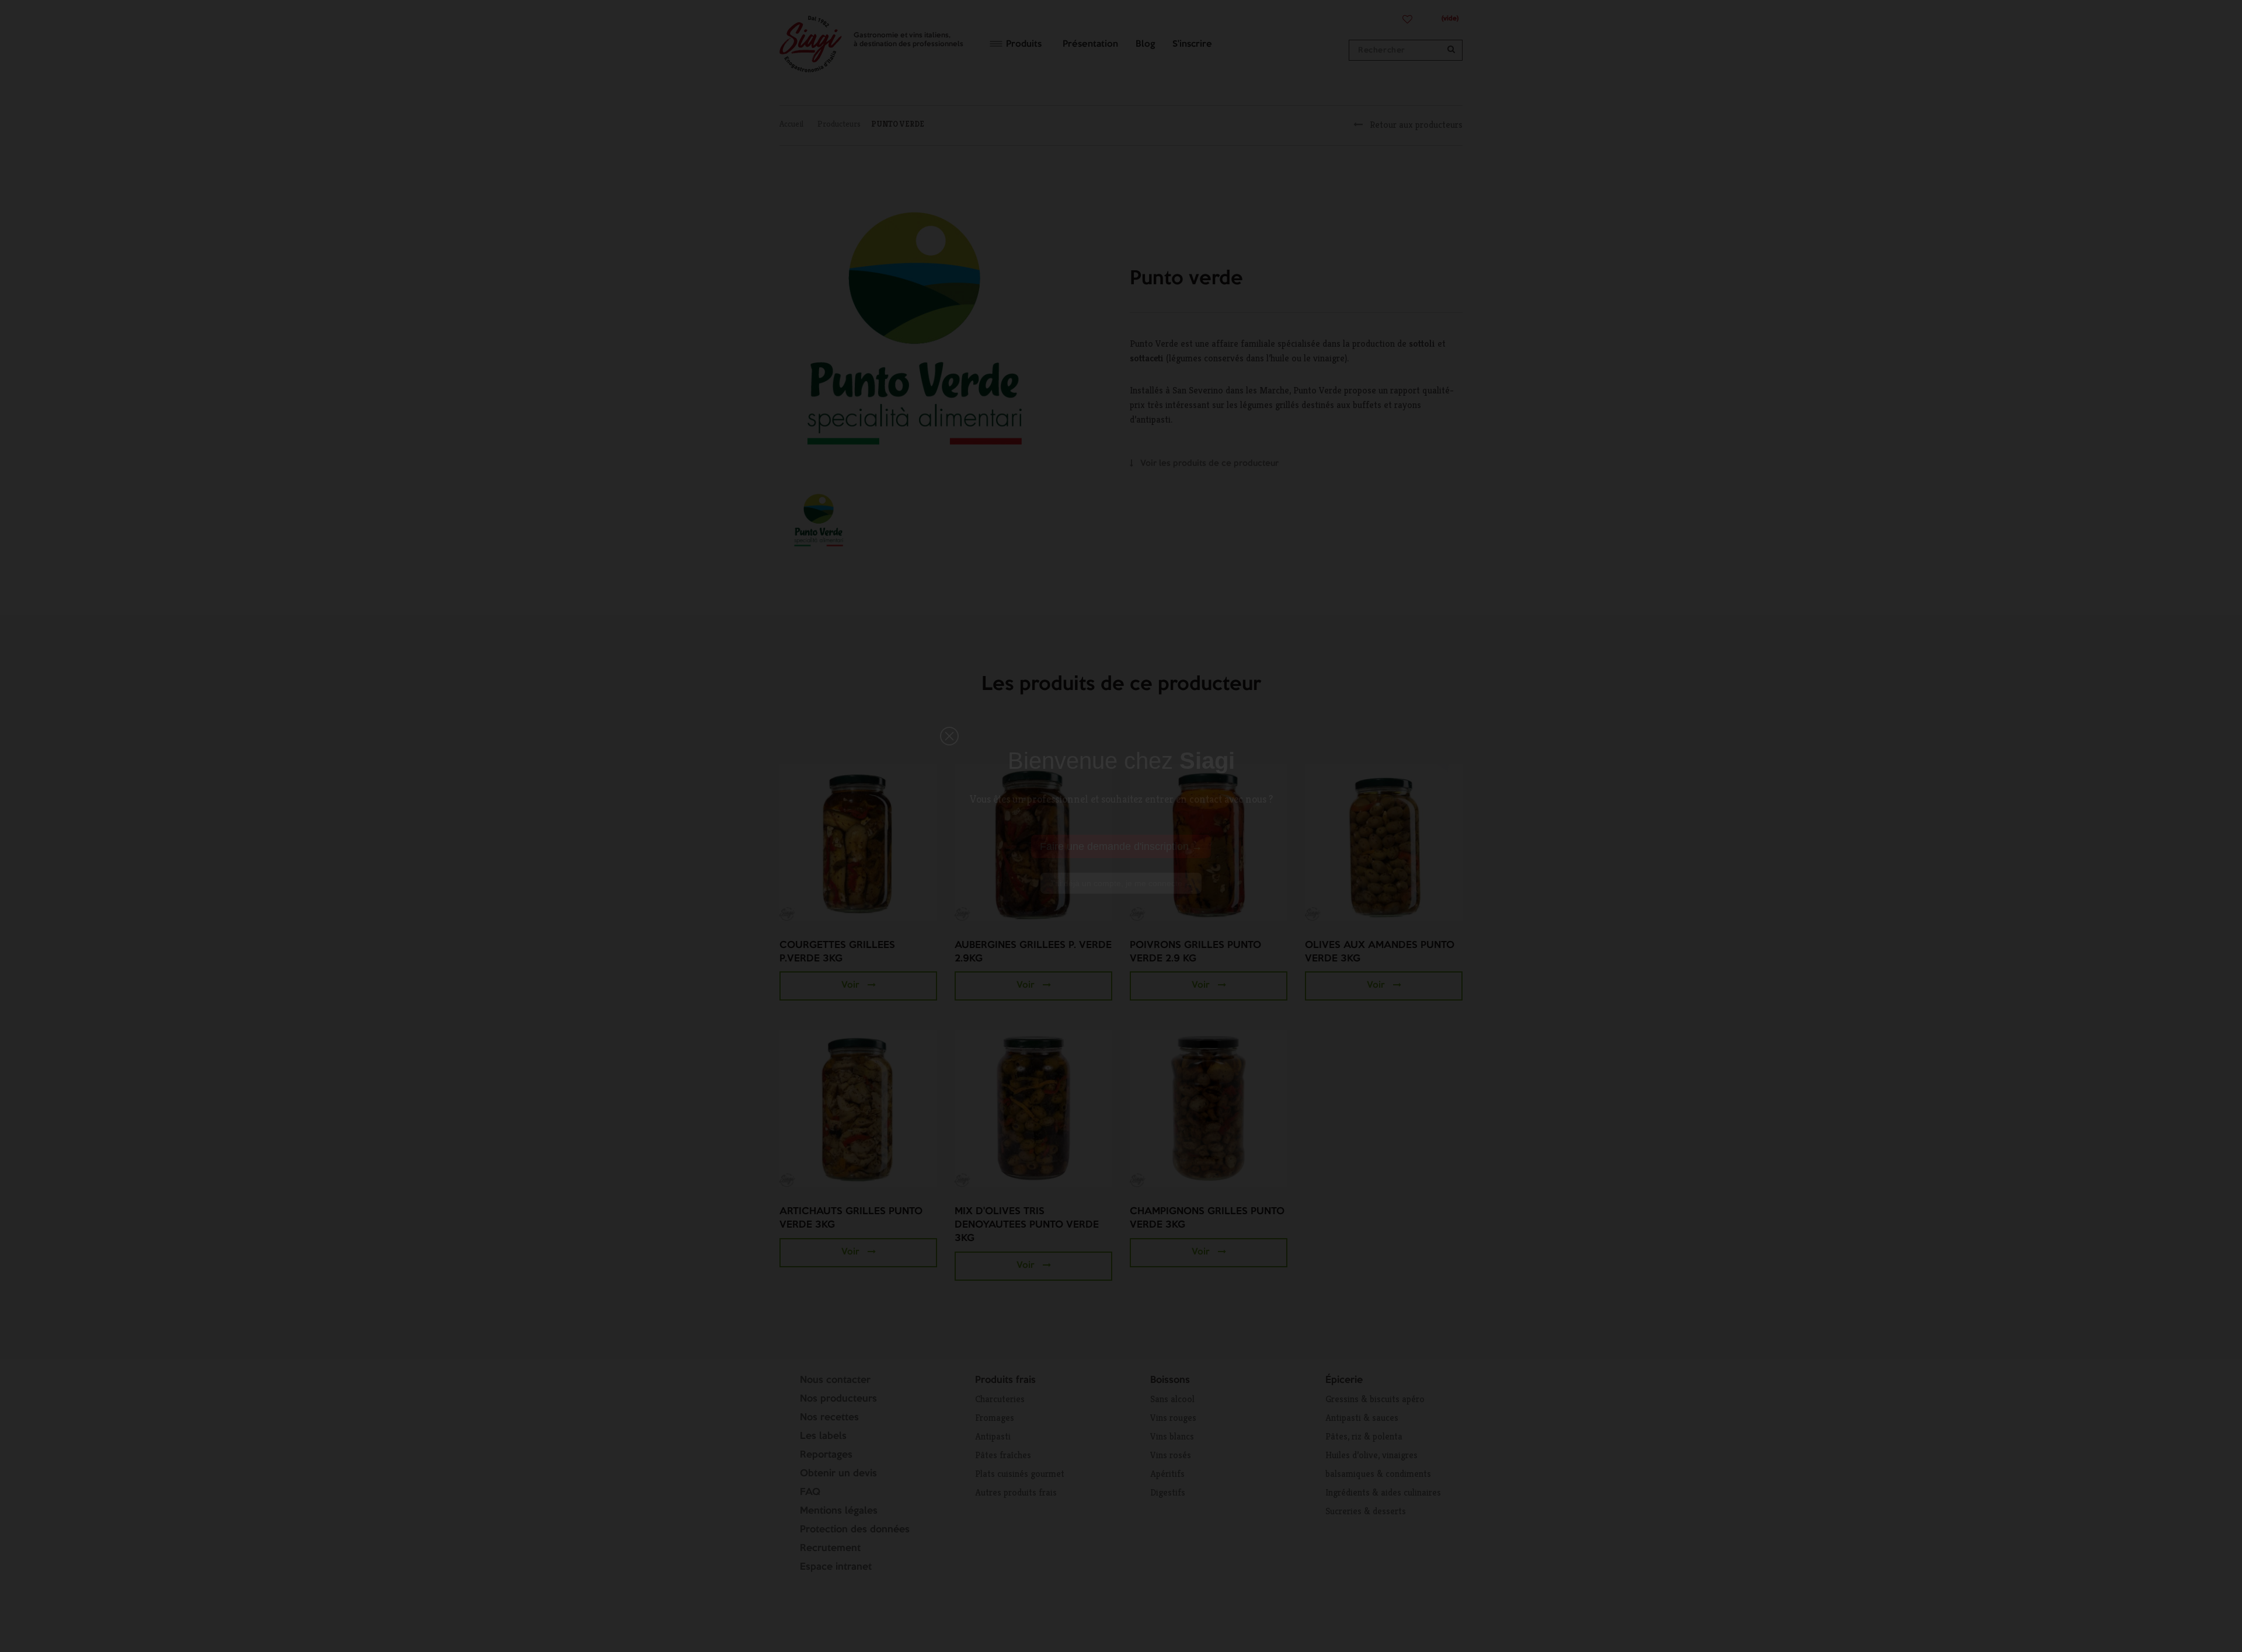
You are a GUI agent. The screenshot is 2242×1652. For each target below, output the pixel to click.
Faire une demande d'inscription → (1121, 846)
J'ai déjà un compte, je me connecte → (1121, 883)
